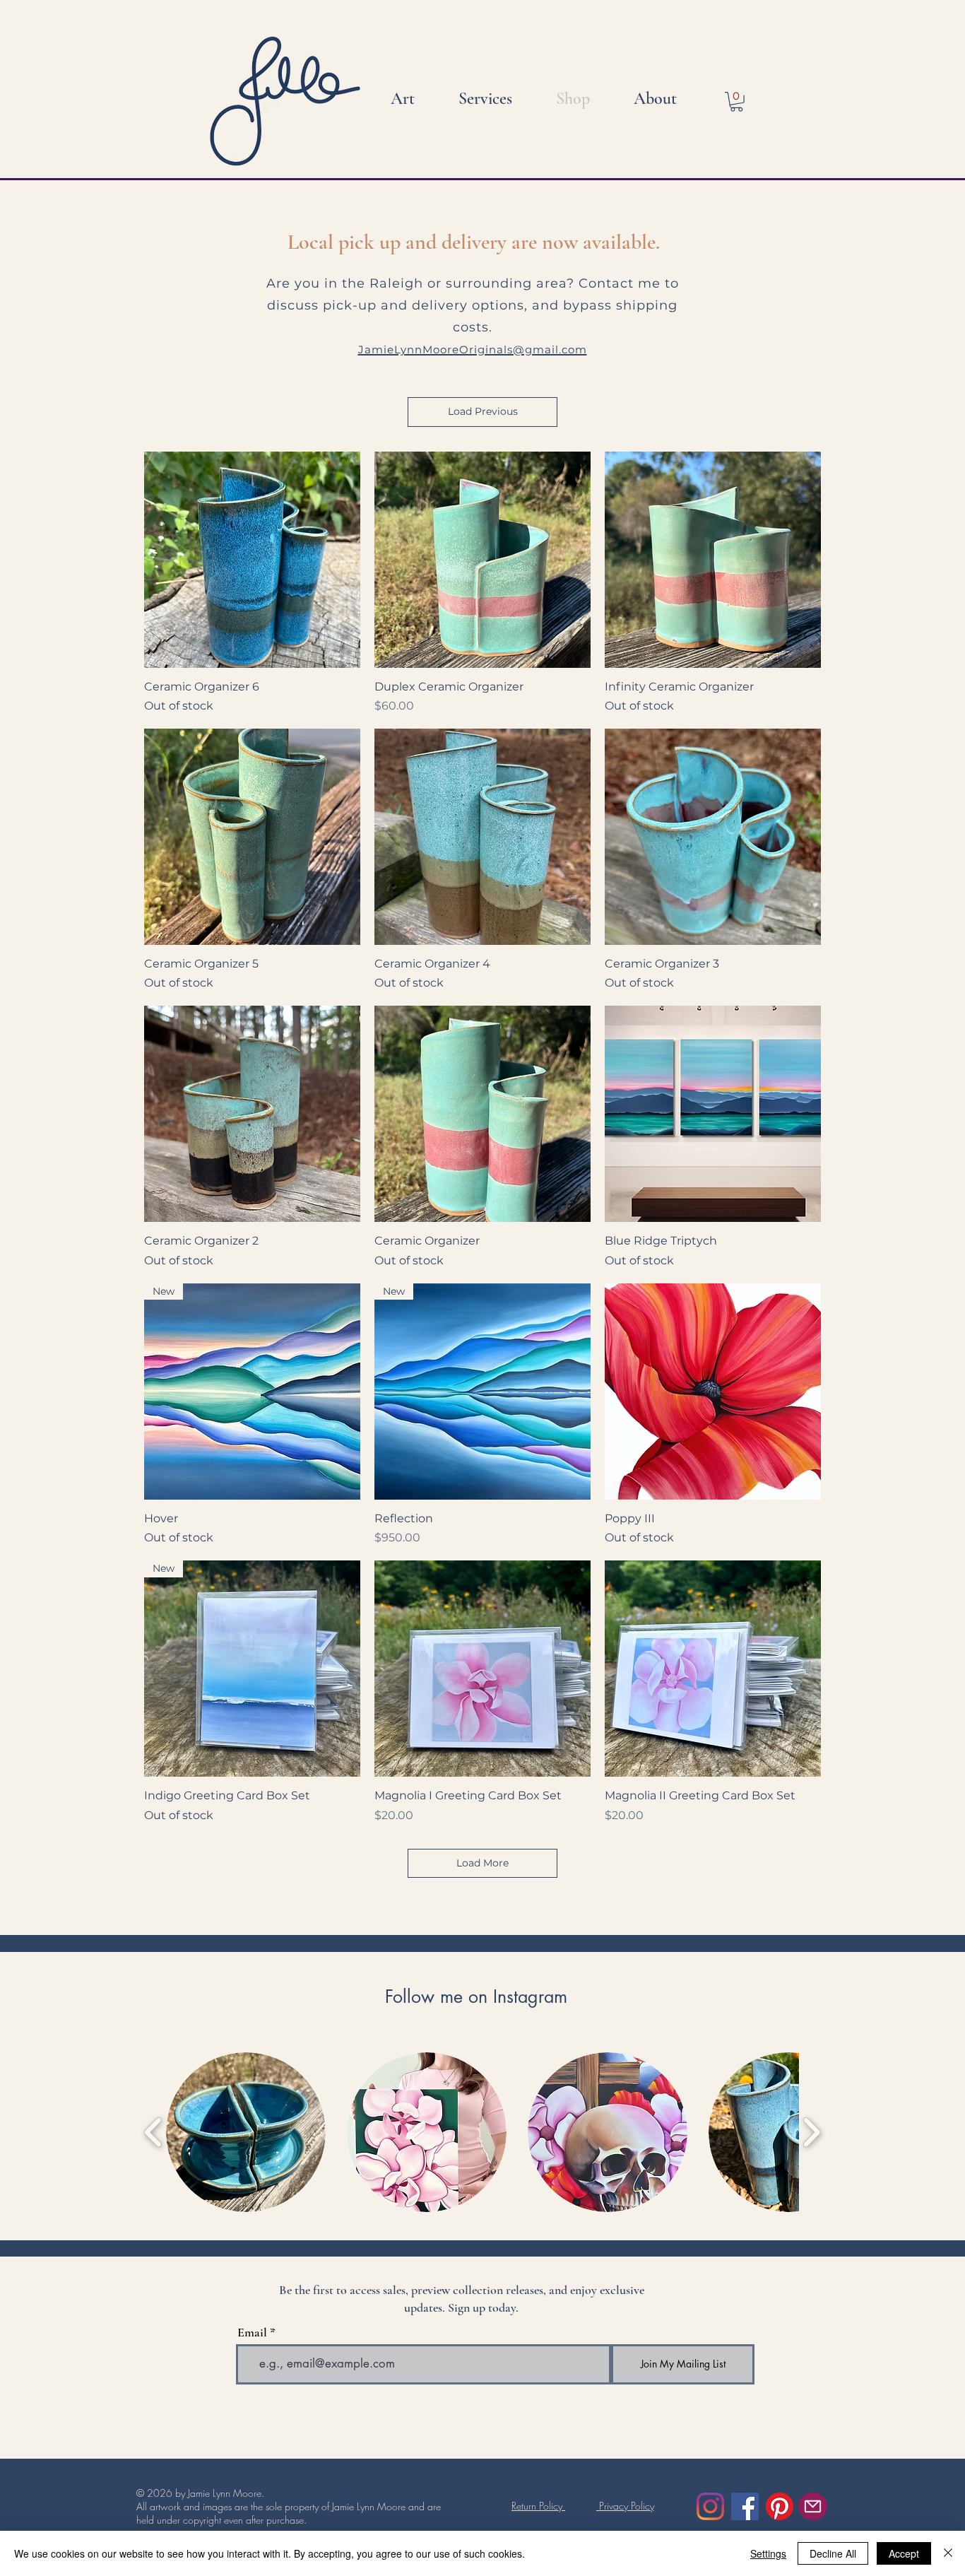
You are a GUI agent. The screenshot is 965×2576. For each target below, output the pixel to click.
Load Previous (483, 411)
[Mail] (813, 2506)
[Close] (948, 2553)
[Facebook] (745, 2506)
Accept (904, 2553)
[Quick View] (252, 560)
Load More (482, 1863)
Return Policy (538, 2506)
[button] (736, 102)
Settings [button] (768, 2553)
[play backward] (154, 2132)
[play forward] (811, 2132)
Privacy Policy (625, 2506)
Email (252, 2332)
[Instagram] (710, 2506)
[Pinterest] (780, 2506)
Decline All (833, 2553)
